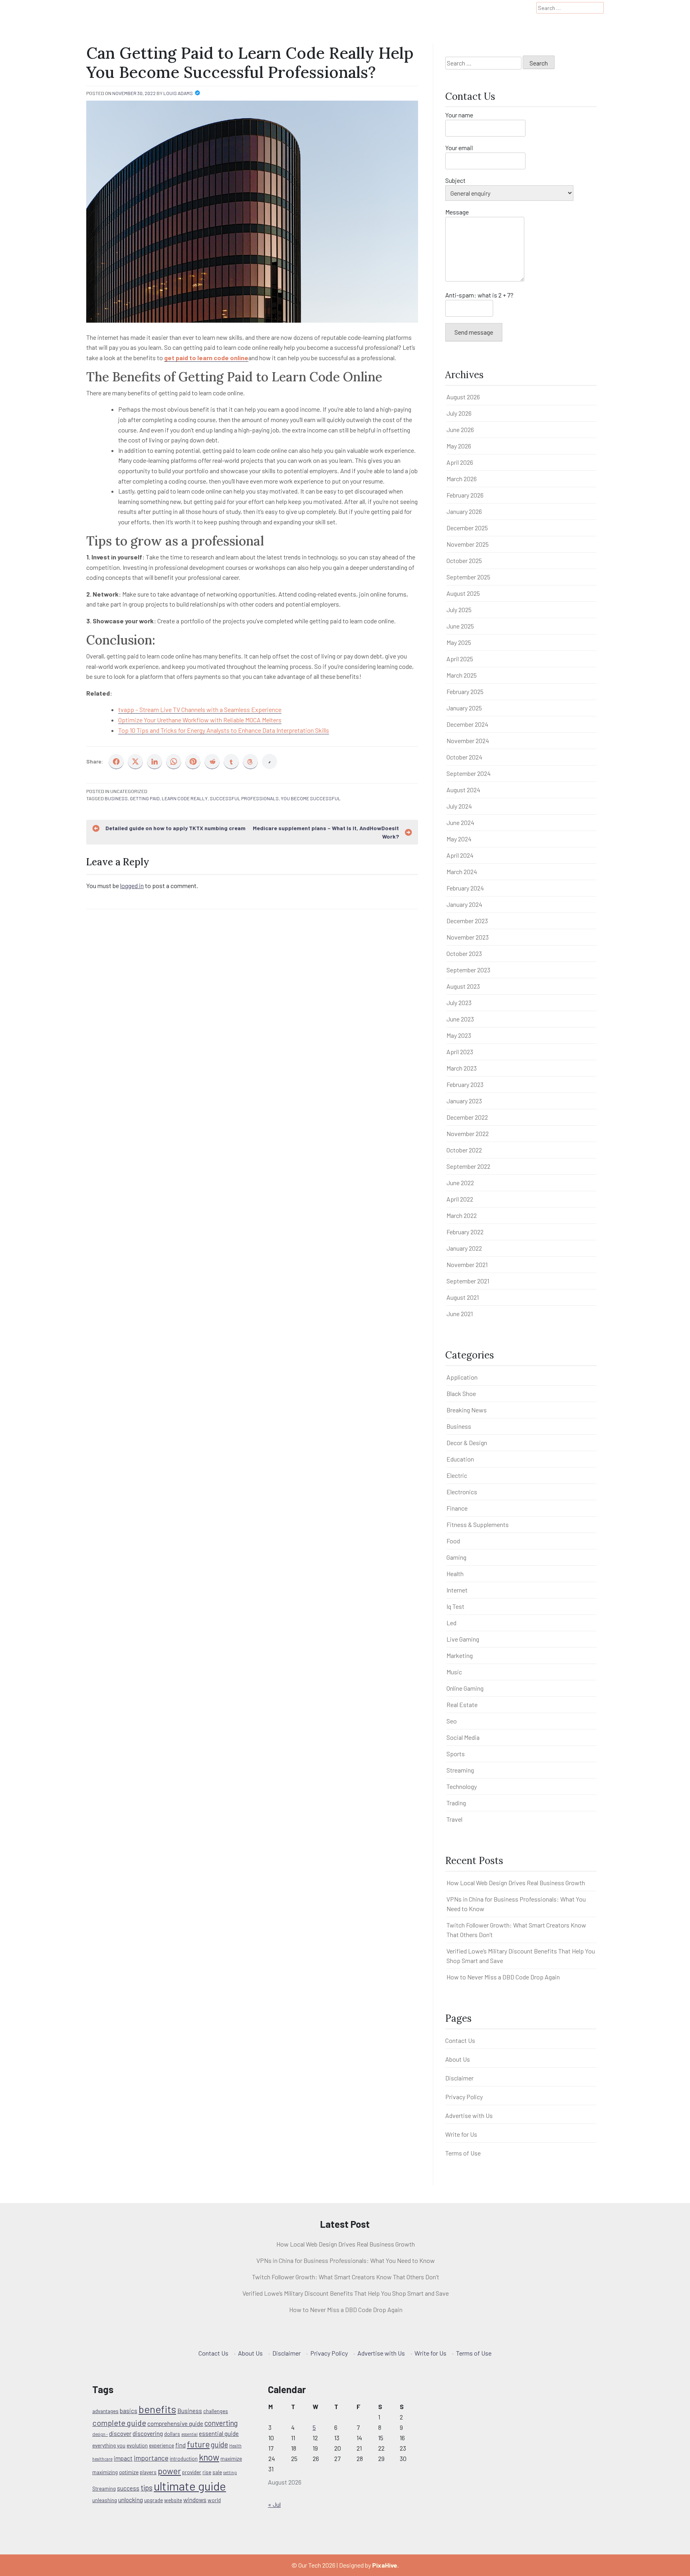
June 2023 (460, 1019)
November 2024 (468, 741)
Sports (456, 1754)
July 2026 (459, 413)
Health (455, 1574)
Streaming (460, 1770)
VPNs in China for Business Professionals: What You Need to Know (346, 2260)
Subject (455, 180)
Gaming (456, 1557)
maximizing (105, 2472)
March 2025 (462, 675)
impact (123, 2458)
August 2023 (463, 986)
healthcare (102, 2459)
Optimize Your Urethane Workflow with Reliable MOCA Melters (200, 720)
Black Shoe (461, 1393)
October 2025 (464, 560)
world (214, 2500)
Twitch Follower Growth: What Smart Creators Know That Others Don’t (346, 2277)
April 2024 (460, 855)
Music (454, 1672)
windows (195, 2500)
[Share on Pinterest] (193, 761)
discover (120, 2433)
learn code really (185, 798)
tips (147, 2488)
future (198, 2444)
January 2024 (464, 904)
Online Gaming (465, 1688)
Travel (454, 1819)
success (128, 2488)
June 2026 (460, 429)
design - (100, 2434)
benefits (157, 2409)
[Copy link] (270, 761)
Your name (459, 115)
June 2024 (460, 822)
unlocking (131, 2500)
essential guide (219, 2433)
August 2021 (463, 1297)
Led (451, 1623)
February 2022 (465, 1232)
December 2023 (467, 921)
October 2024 (464, 757)
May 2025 (459, 642)
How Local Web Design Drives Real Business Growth (516, 1883)
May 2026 (459, 446)
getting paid (145, 798)
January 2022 (464, 1248)
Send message (474, 332)
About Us (458, 2059)
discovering (148, 2433)
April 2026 (460, 462)
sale (217, 2472)
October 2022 (464, 1150)
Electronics (462, 1492)
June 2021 (460, 1314)
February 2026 (465, 495)
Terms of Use (463, 2153)
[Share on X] (135, 761)
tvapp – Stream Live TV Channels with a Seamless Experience (200, 709)
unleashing (105, 2500)
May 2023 (459, 1035)
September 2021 (468, 1281)
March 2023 (462, 1068)
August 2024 (463, 790)
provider (192, 2472)
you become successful (311, 798)
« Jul (274, 2504)
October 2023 (464, 953)
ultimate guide (190, 2486)
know (209, 2457)
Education (460, 1459)
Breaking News (467, 1410)
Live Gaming (463, 1639)
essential (189, 2434)
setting (230, 2472)
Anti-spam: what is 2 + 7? (479, 295)
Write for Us (461, 2134)
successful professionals (244, 798)
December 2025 (467, 528)
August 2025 (463, 593)
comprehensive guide (175, 2423)
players (148, 2472)
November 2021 (467, 1264)
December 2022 (467, 1117)
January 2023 (464, 1101)
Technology (462, 1786)
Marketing (460, 1655)
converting (221, 2423)
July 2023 (459, 1002)
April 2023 (460, 1052)
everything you (109, 2445)
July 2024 (459, 806)
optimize (129, 2472)
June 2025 (460, 626)
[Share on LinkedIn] (155, 761)
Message (457, 212)
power (169, 2471)
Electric (457, 1475)
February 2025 (465, 691)
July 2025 (459, 610)
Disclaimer (459, 2078)
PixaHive (385, 2565)
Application (462, 1377)
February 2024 (465, 888)
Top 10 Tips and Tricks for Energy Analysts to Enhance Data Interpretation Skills (224, 730)
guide (219, 2444)
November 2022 (468, 1133)
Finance (457, 1508)
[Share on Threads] (250, 761)
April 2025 (460, 659)
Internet (457, 1590)
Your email (459, 148)
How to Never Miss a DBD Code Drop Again (503, 1977)
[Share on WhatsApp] (174, 761)
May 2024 (459, 839)
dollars (172, 2434)
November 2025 (468, 544)
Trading (456, 1803)
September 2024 (469, 773)
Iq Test (455, 1606)
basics (129, 2411)
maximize (231, 2459)
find (180, 2445)
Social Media (463, 1737)
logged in (132, 885)
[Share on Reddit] (212, 761)
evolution (137, 2445)
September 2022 (468, 1166)
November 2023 (468, 937)
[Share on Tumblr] (231, 761)
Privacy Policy (464, 2097)
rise (207, 2472)
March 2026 (462, 479)
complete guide (119, 2423)
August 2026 (463, 397)
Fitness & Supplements (478, 1524)
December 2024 (467, 724)
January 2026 (464, 511)
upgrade (154, 2500)
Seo (452, 1721)
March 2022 (462, 1215)
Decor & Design (467, 1443)
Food (453, 1541)
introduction (184, 2459)
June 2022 (460, 1183)
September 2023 (468, 970)
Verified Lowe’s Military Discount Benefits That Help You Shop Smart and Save (346, 2293)
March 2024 (462, 872)
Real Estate (462, 1704)
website (173, 2500)
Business (116, 798)
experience (162, 2445)
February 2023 (465, 1084)
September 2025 (468, 577)
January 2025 (464, 708)
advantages (105, 2411)
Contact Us (460, 2040)
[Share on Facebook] (116, 761)
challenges (216, 2411)
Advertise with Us (469, 2115)
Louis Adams (178, 93)
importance (151, 2458)
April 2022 (460, 1199)
